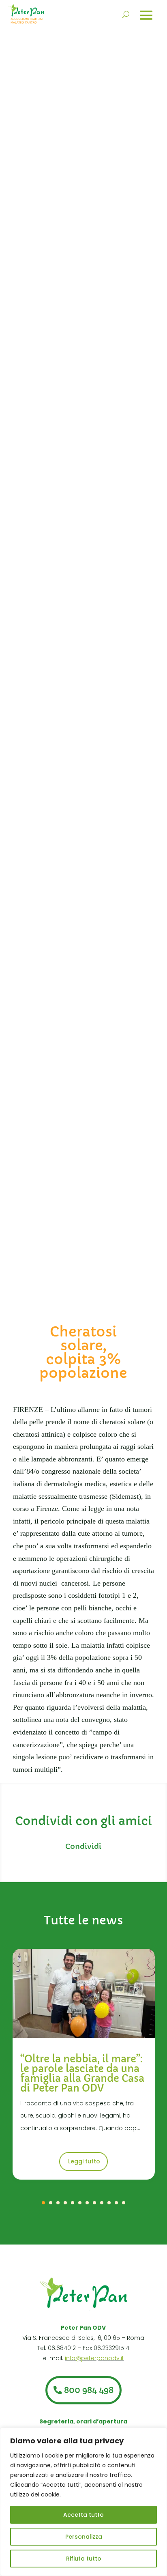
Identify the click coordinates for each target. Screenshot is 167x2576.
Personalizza (84, 2537)
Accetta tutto (83, 2515)
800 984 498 (89, 2390)
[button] (43, 2203)
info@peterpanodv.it (94, 2358)
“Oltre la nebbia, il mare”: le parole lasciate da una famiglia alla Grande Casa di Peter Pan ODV (82, 2074)
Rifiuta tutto (84, 2559)
